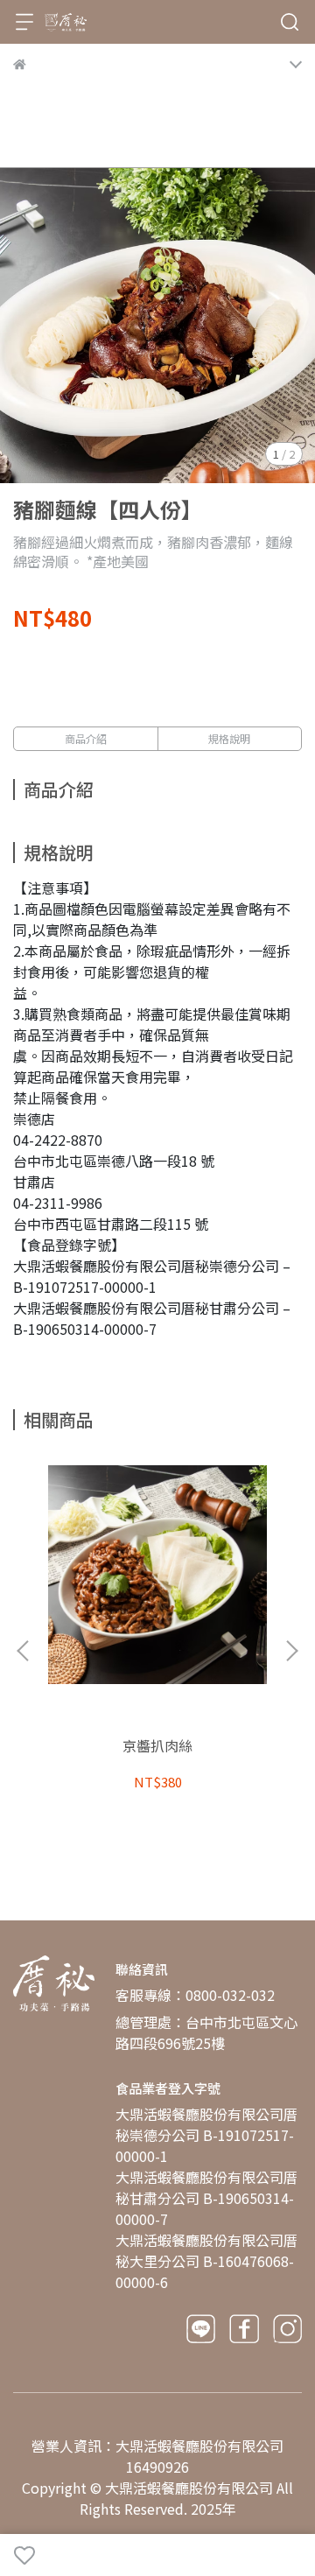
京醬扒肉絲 (157, 1745)
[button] (291, 1651)
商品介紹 (86, 738)
